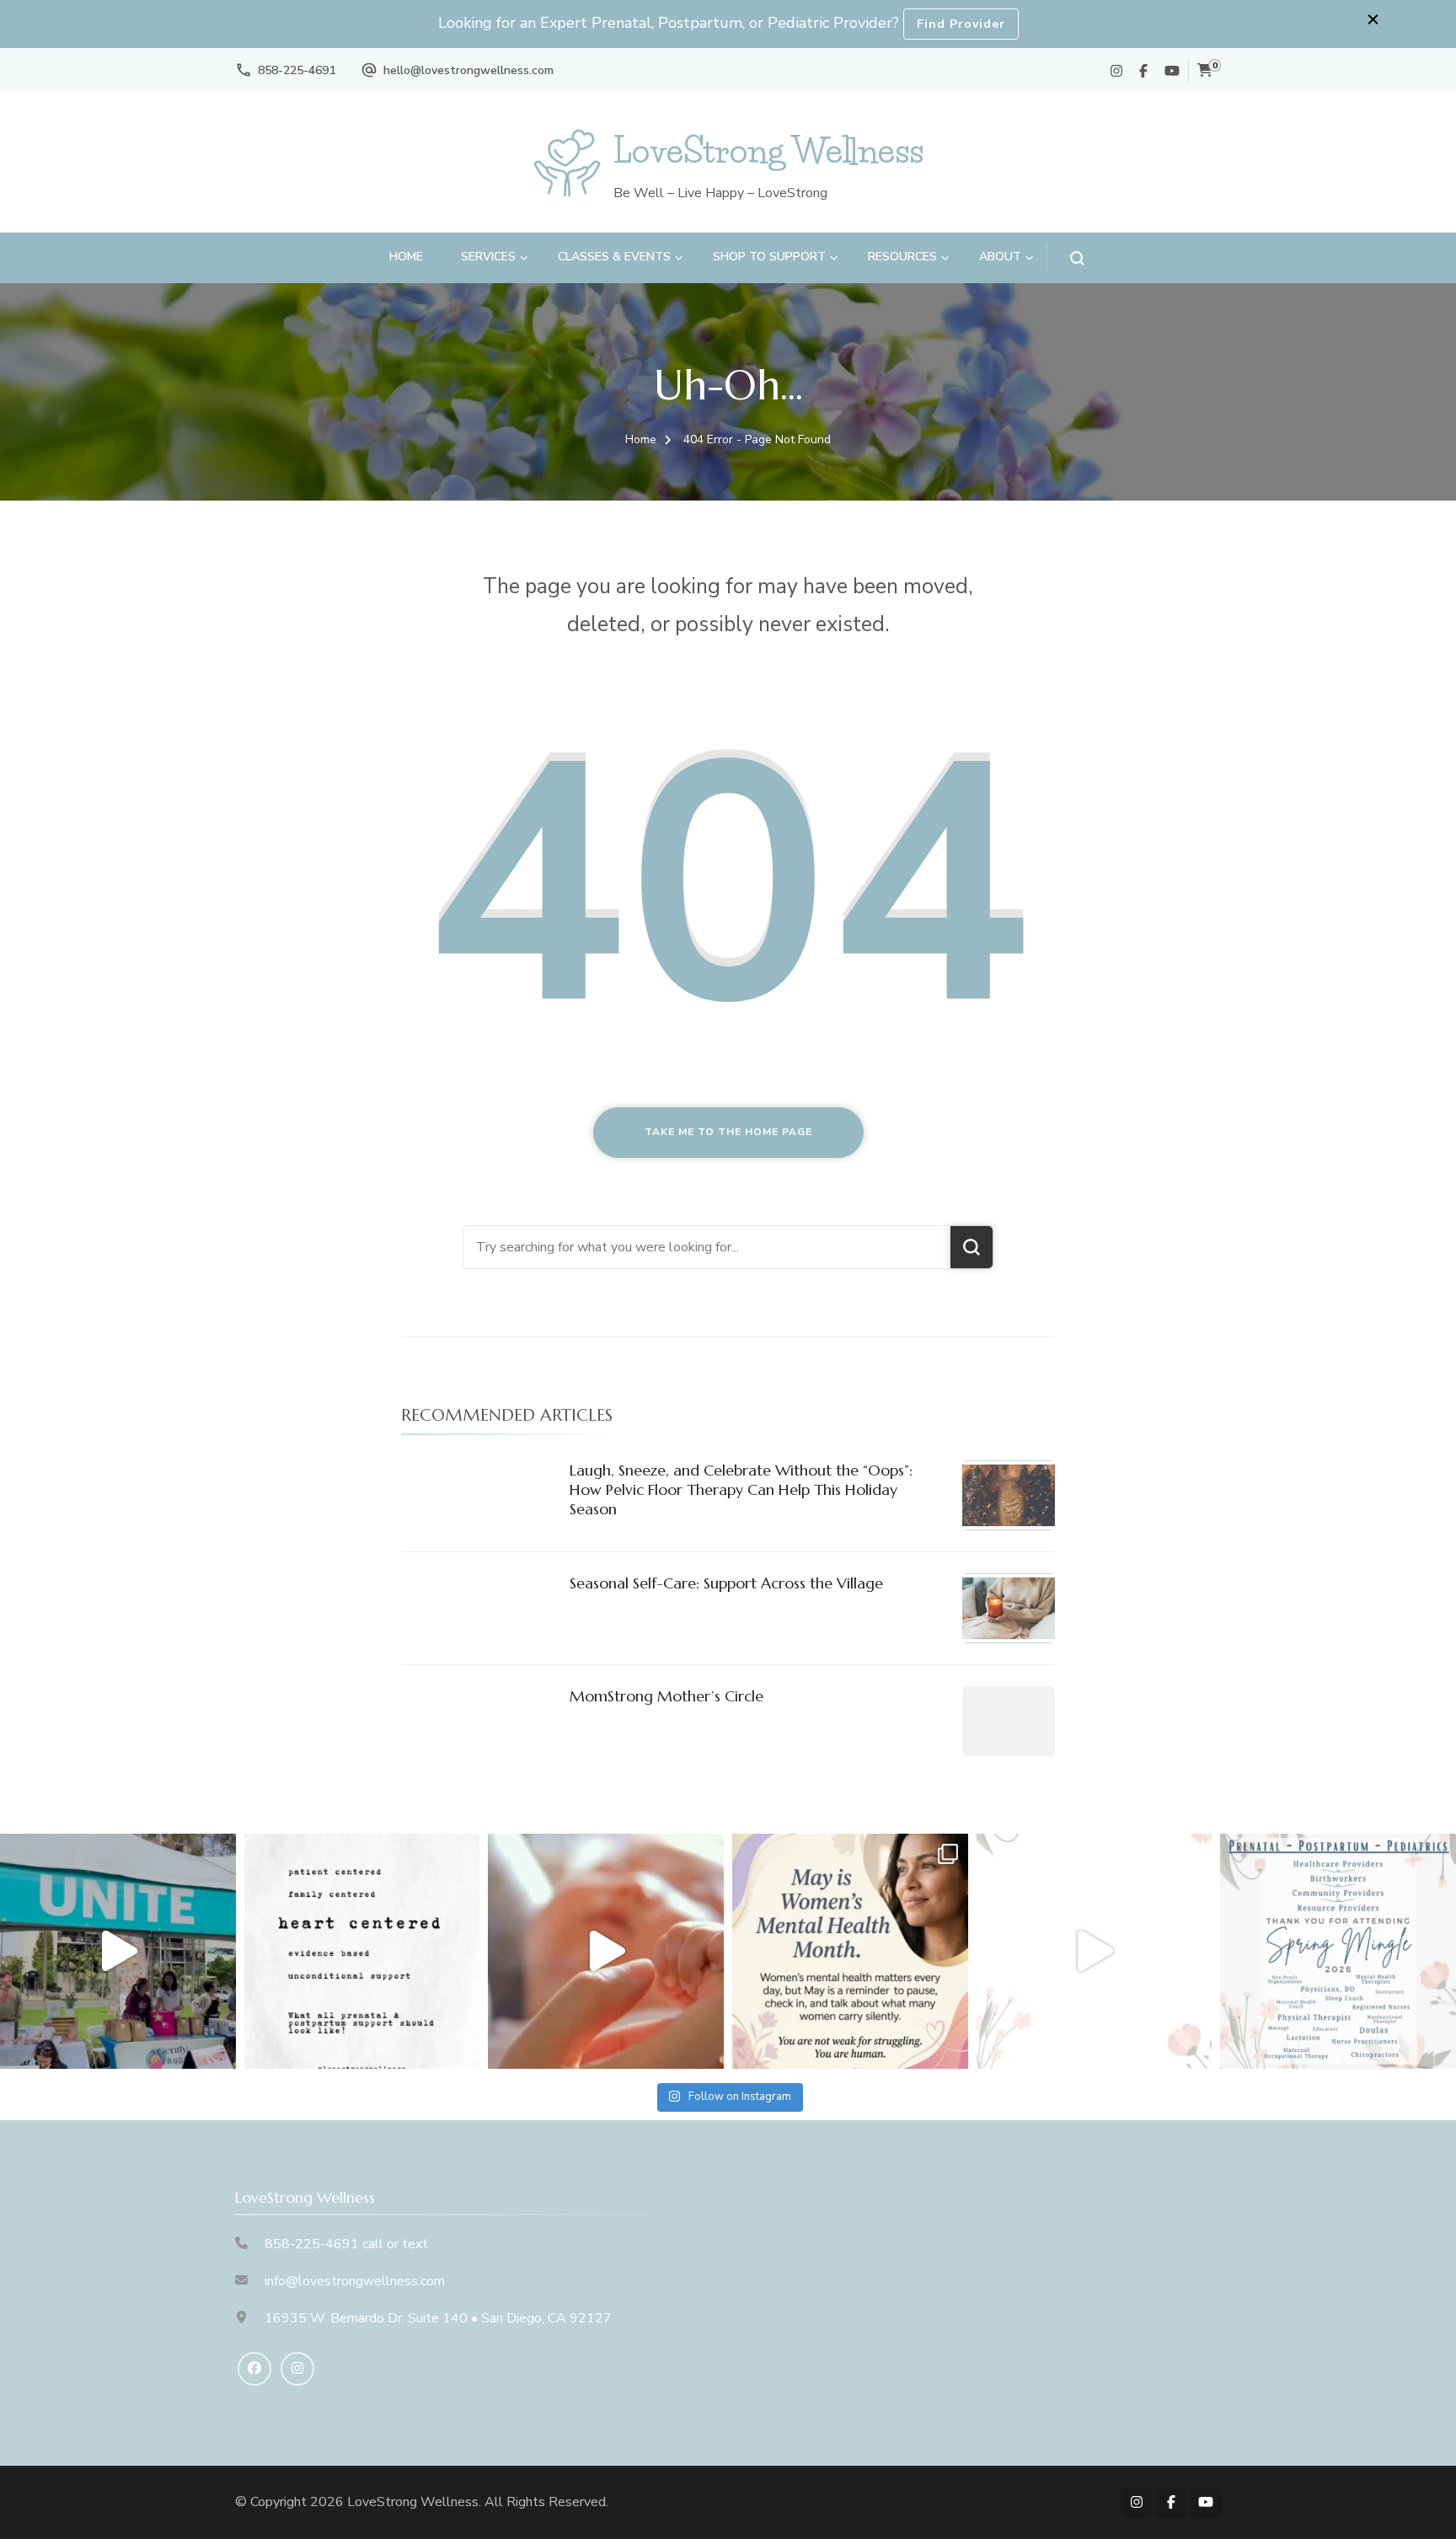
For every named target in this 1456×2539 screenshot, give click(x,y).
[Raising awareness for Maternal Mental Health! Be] (850, 1952)
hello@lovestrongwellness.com (468, 70)
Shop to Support (769, 257)
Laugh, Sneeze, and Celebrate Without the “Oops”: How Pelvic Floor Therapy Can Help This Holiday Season (741, 1490)
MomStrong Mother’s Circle (666, 1696)
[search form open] (1065, 258)
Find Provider (961, 24)
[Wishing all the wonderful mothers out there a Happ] (606, 1952)
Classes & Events (614, 257)
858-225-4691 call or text (346, 2244)
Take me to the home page (728, 1132)
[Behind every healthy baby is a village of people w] (118, 1952)
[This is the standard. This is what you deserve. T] (362, 1952)
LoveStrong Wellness (768, 150)
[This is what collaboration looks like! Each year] (1095, 1952)
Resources (902, 257)
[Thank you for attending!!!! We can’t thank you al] (1338, 1952)
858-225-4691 (297, 70)
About (1000, 257)
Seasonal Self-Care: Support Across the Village (726, 1583)
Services (488, 257)
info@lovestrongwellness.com (355, 2281)
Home (406, 257)
